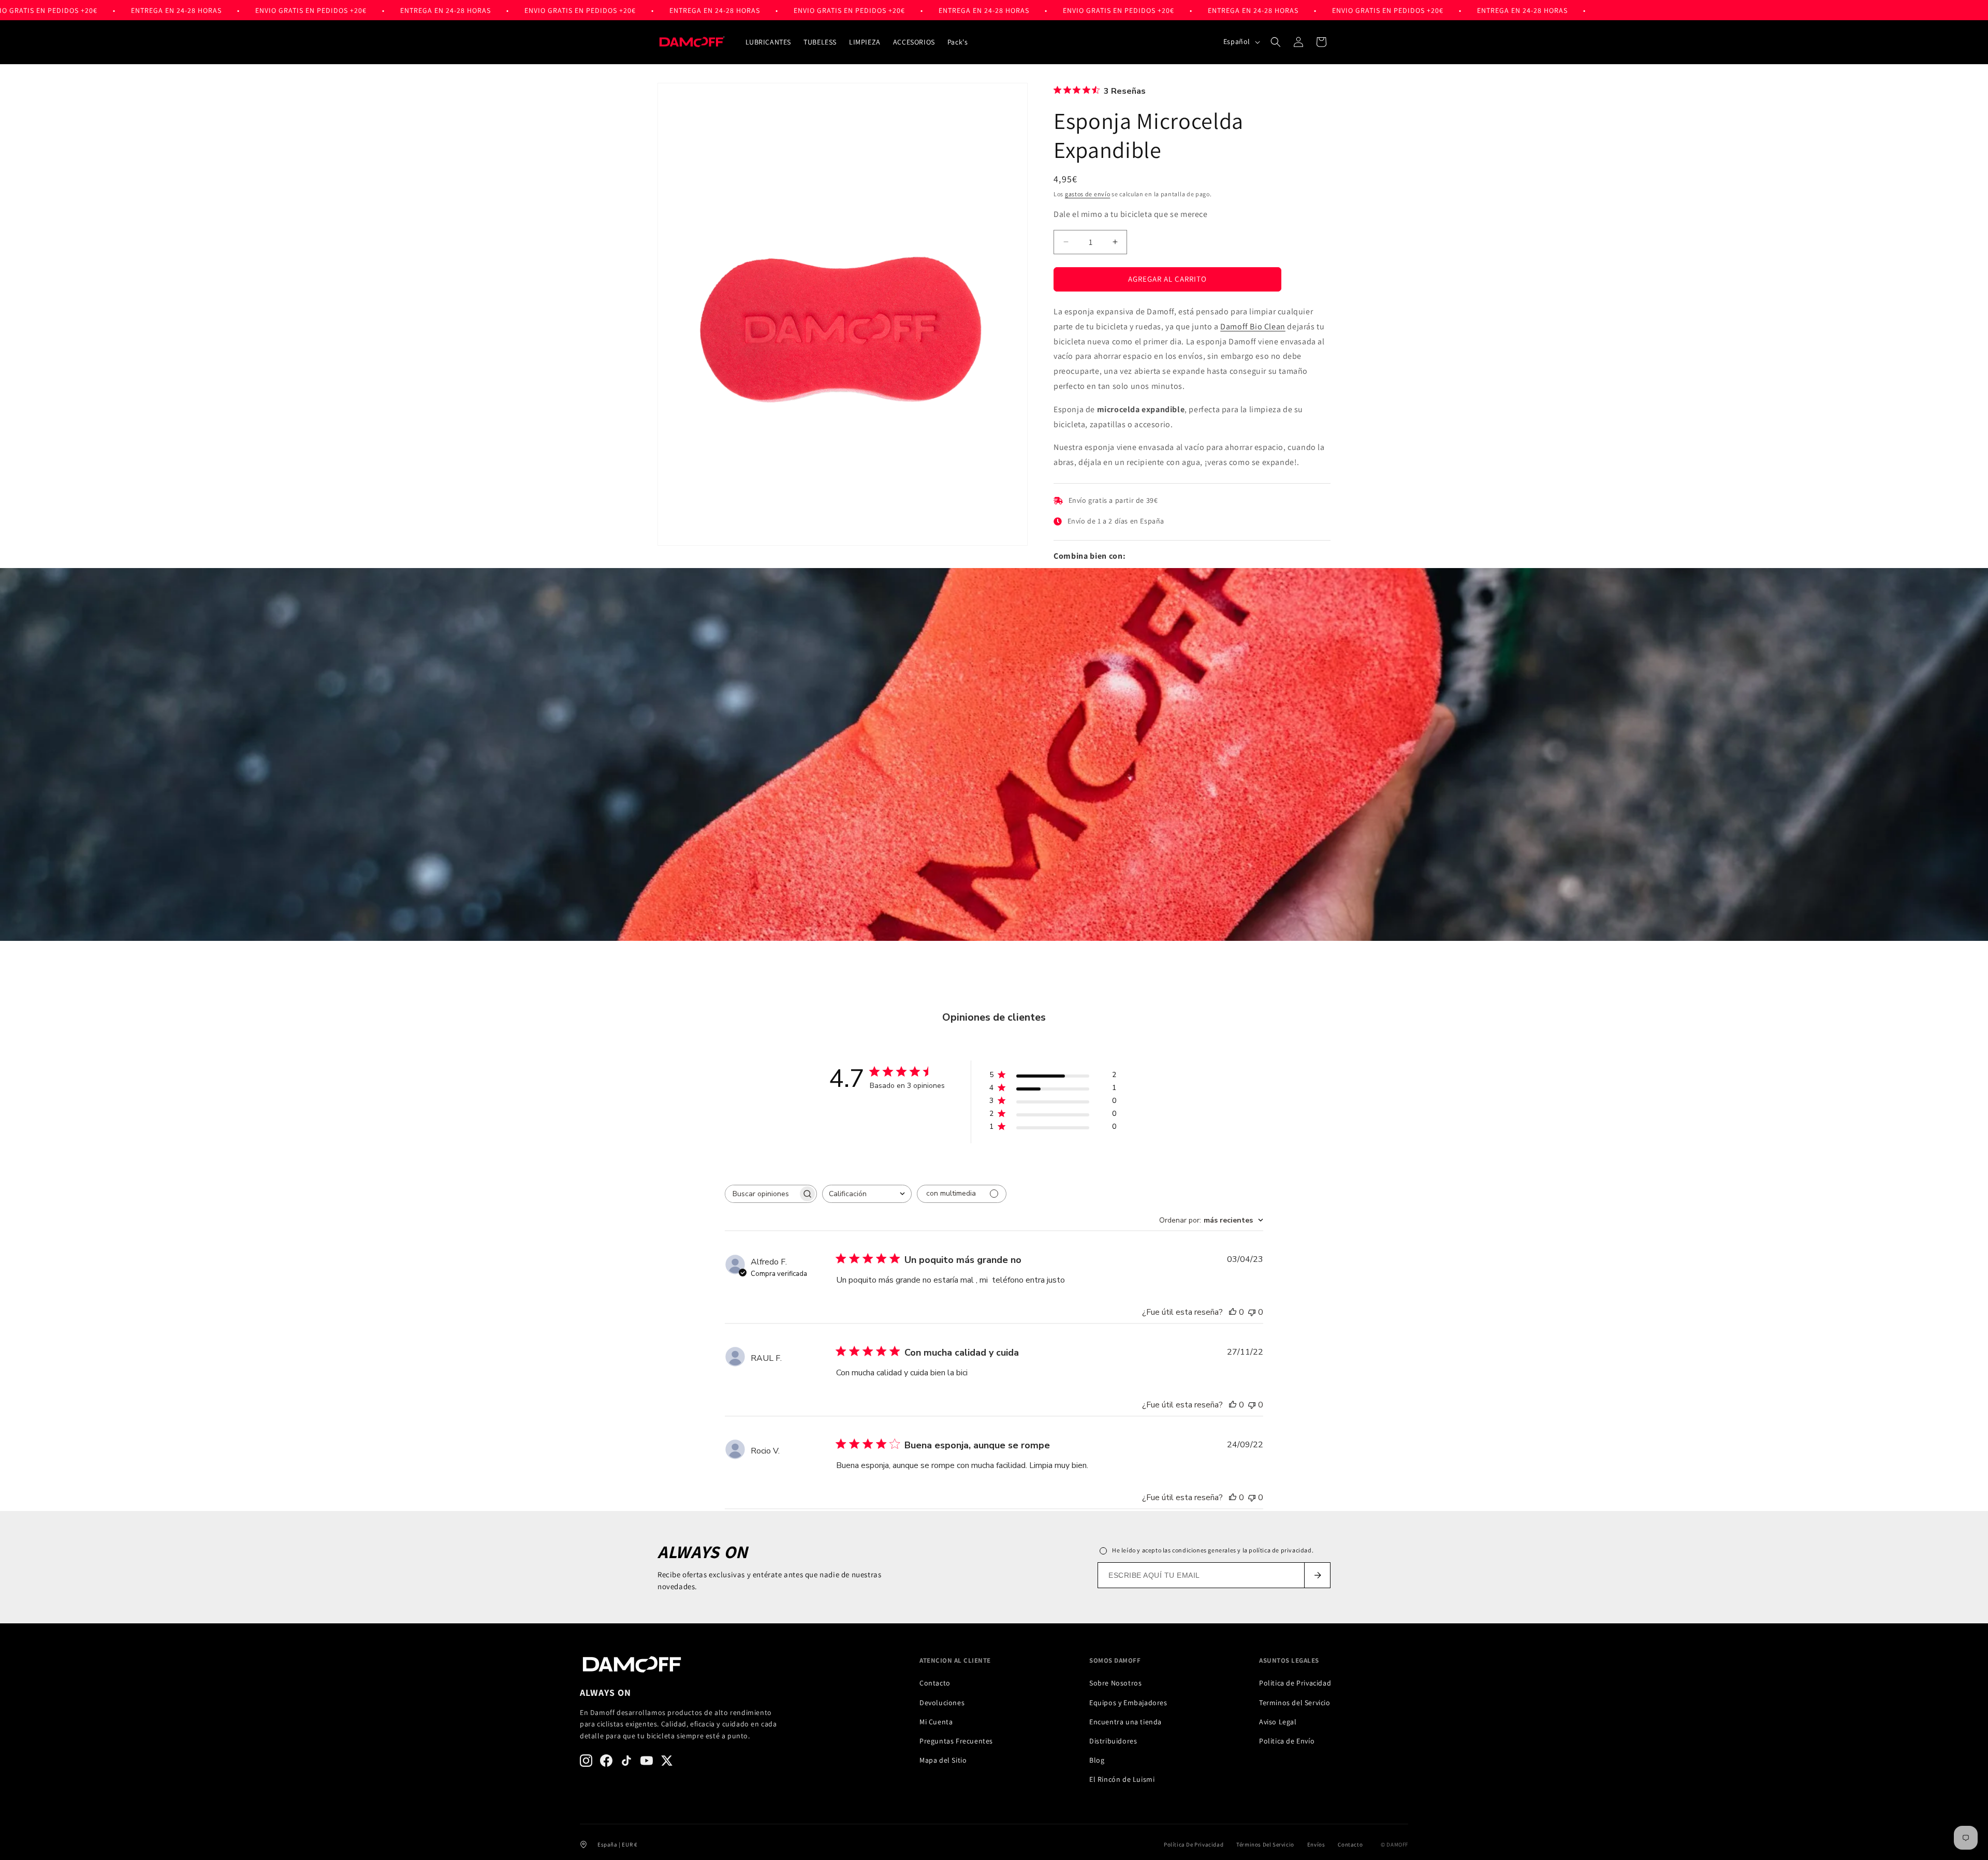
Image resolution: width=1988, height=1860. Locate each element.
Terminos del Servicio (1295, 1703)
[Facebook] (606, 1761)
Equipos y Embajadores (1128, 1703)
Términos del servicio (1265, 1844)
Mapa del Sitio (943, 1760)
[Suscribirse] (1317, 1575)
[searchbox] (762, 1194)
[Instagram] (586, 1761)
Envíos (1316, 1844)
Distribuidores (1113, 1741)
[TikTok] (626, 1761)
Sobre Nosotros (1115, 1683)
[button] (1276, 42)
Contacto (935, 1683)
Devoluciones (942, 1703)
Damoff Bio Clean (1253, 326)
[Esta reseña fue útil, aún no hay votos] (1233, 1312)
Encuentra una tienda (1125, 1722)
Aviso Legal (1278, 1722)
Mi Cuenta (936, 1722)
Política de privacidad (1194, 1844)
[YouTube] (647, 1761)
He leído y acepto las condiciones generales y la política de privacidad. (1213, 1550)
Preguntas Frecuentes (956, 1741)
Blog (1097, 1760)
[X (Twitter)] (667, 1761)
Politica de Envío (1287, 1741)
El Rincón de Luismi (1122, 1779)
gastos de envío (1088, 194)
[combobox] (867, 1194)
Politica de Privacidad (1295, 1683)
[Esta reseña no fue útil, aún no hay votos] (1252, 1312)
